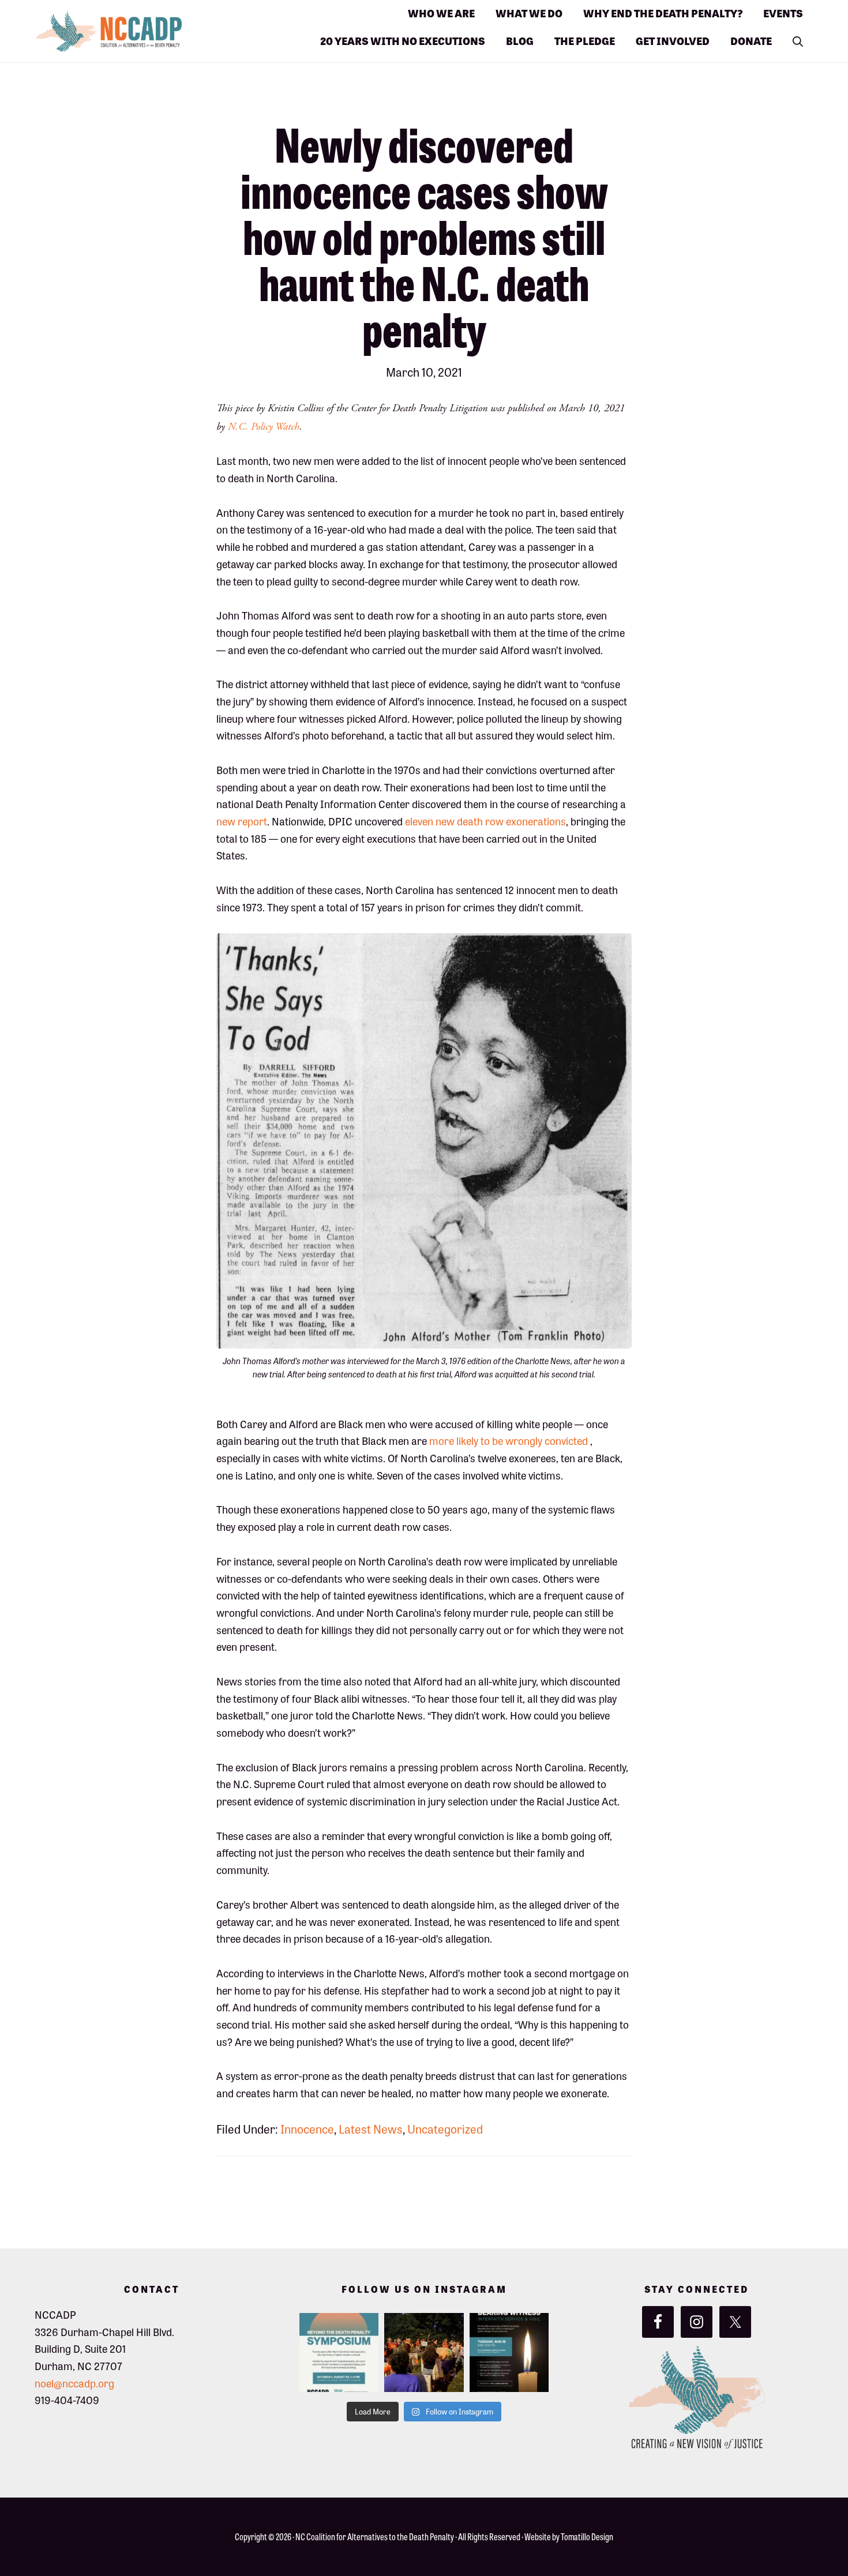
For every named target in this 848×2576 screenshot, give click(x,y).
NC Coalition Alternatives (150, 32)
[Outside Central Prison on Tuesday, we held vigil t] (424, 2352)
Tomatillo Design (587, 2536)
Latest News (371, 2129)
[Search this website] (798, 32)
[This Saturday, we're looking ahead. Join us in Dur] (339, 2352)
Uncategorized (445, 2129)
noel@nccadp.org (74, 2383)
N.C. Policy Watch (264, 427)
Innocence (307, 2129)
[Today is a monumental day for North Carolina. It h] (509, 2352)
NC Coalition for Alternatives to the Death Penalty (375, 2536)
